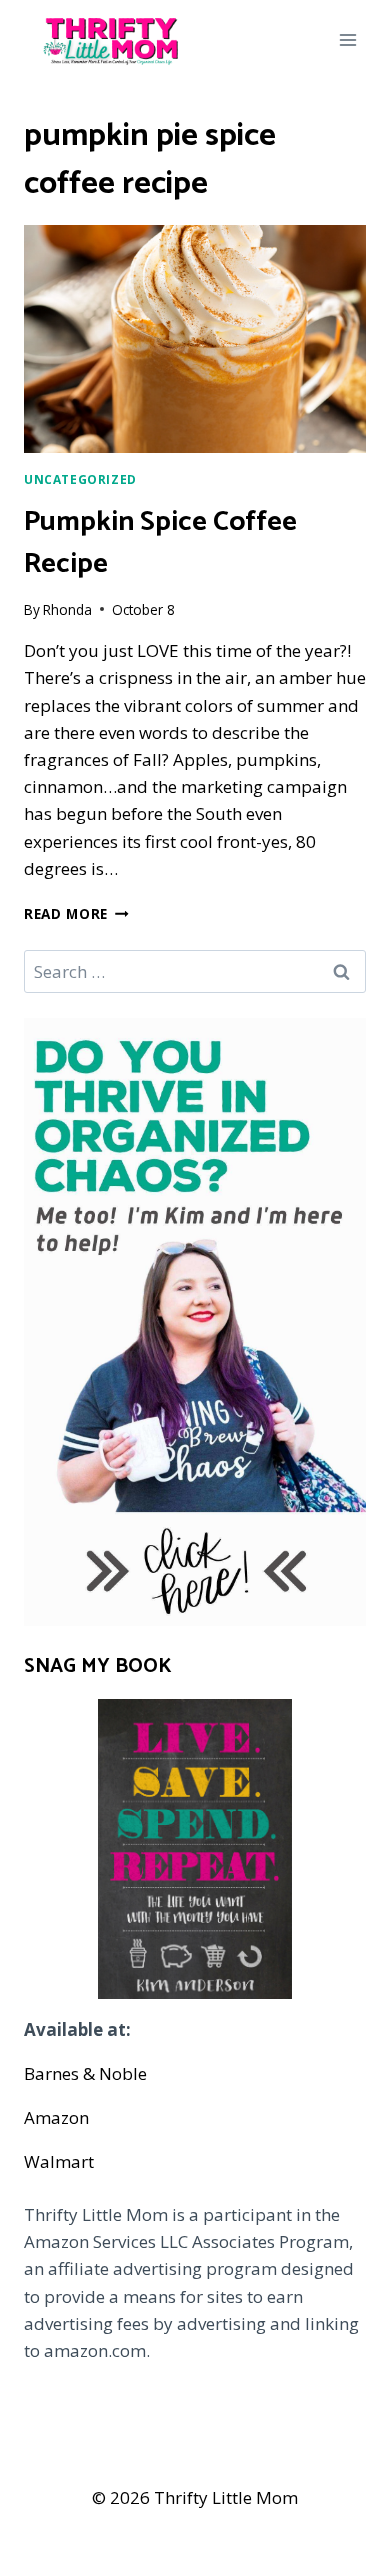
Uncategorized (80, 479)
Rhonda (67, 609)
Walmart (59, 2161)
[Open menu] (347, 39)
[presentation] (195, 339)
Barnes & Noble (85, 2073)
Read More (76, 913)
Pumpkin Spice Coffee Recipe (160, 543)
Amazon (56, 2117)
